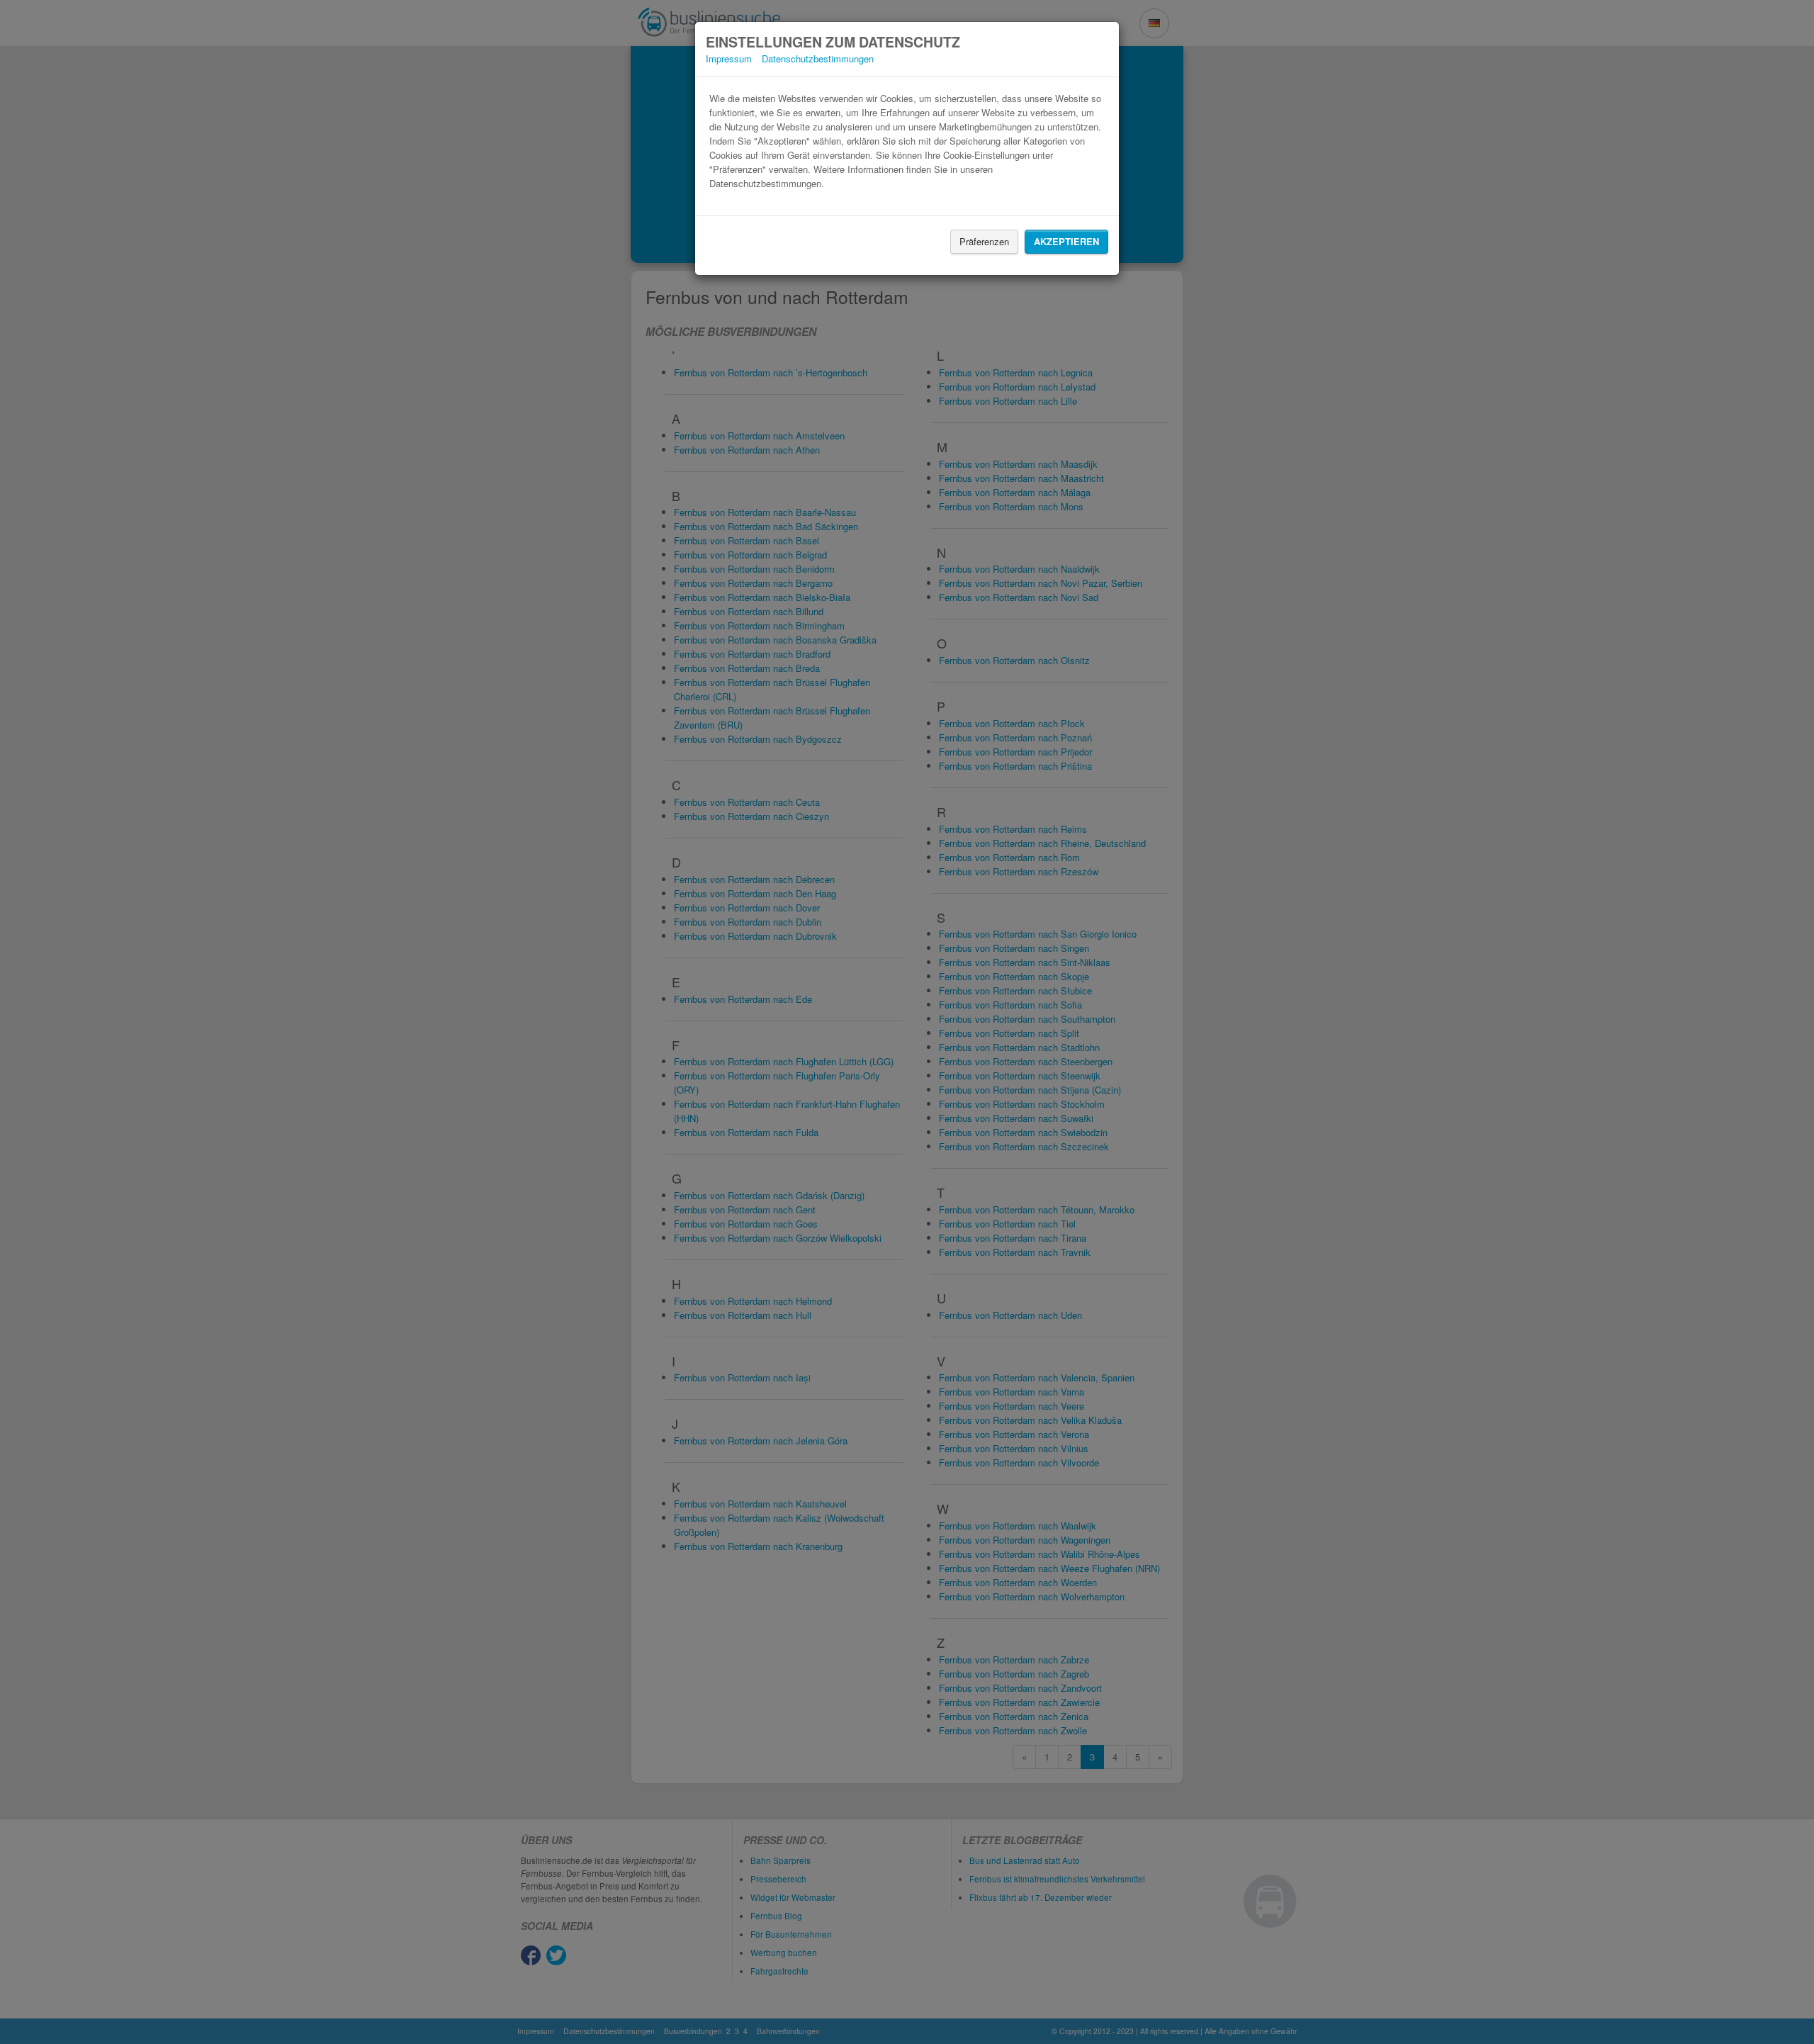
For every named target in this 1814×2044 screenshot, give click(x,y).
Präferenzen (984, 241)
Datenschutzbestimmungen (818, 58)
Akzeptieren (1066, 241)
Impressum (729, 58)
